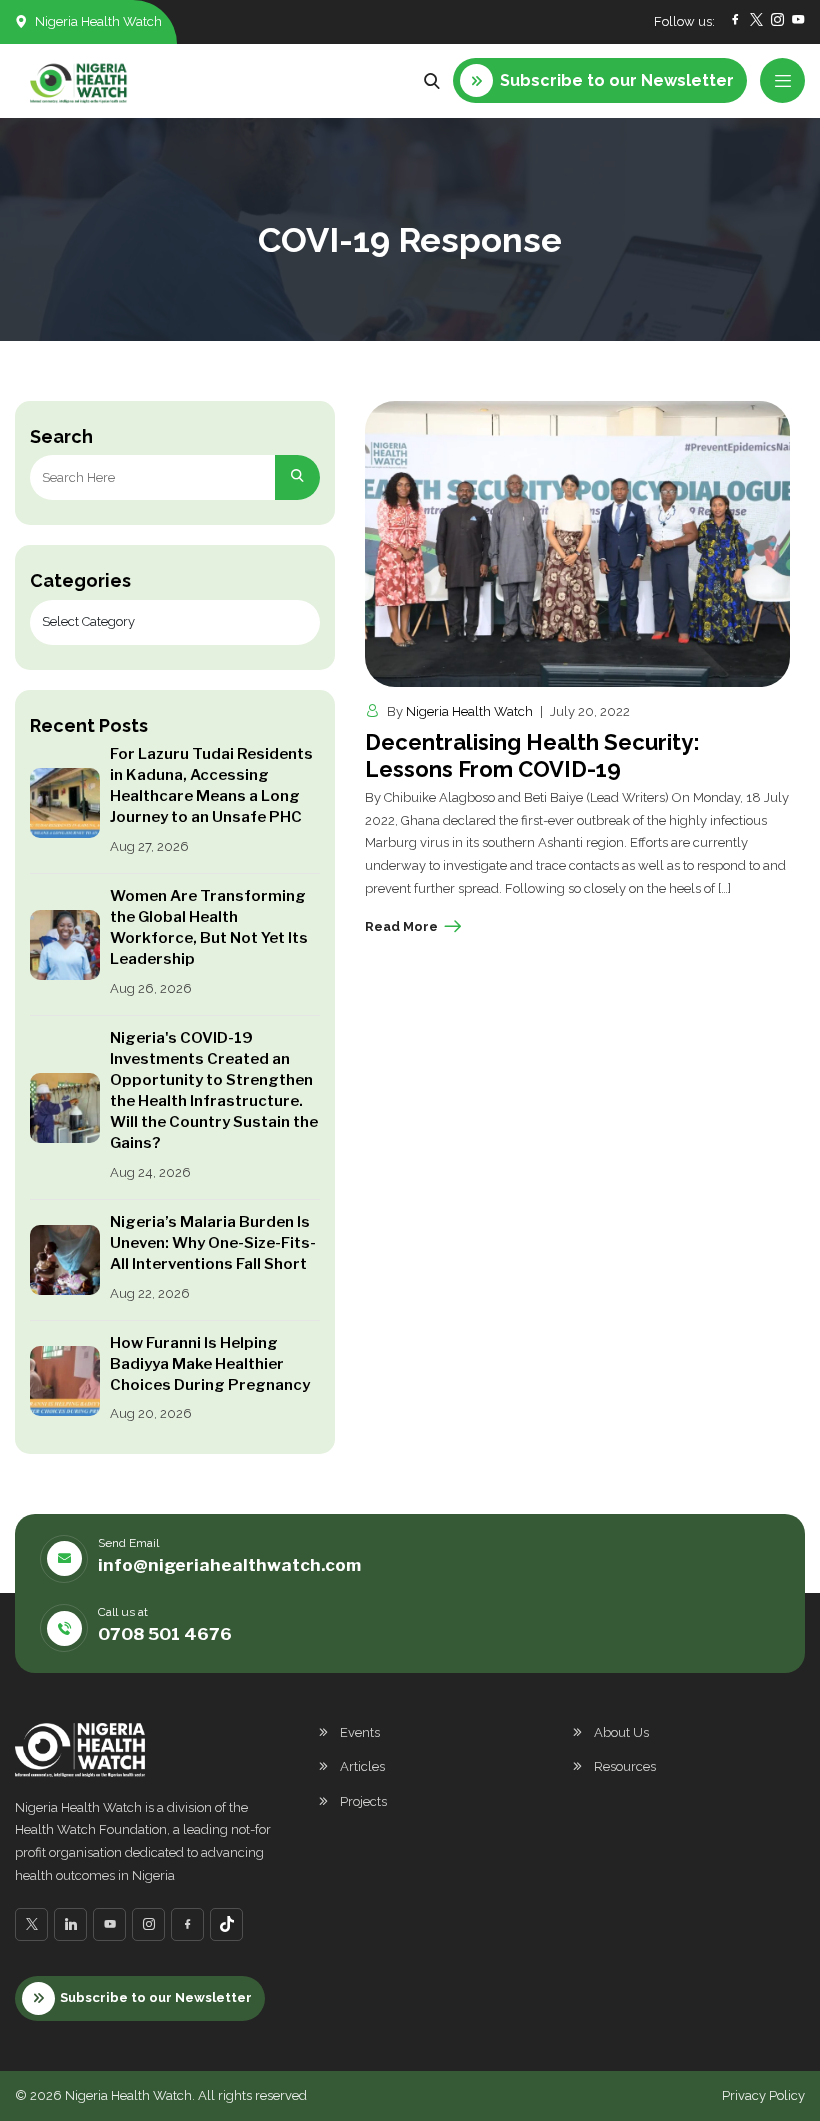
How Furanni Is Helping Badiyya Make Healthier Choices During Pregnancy (210, 1364)
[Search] (297, 477)
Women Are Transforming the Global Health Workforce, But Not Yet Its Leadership (209, 927)
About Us (621, 1732)
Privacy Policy (763, 2095)
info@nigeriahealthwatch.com (229, 1565)
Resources (625, 1766)
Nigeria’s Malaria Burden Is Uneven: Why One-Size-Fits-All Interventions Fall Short (213, 1243)
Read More (401, 926)
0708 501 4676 (165, 1634)
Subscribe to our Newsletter (156, 1997)
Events (360, 1732)
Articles (362, 1766)
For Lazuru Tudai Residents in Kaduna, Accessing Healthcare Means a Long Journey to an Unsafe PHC (211, 785)
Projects (363, 1801)
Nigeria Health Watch (469, 711)
